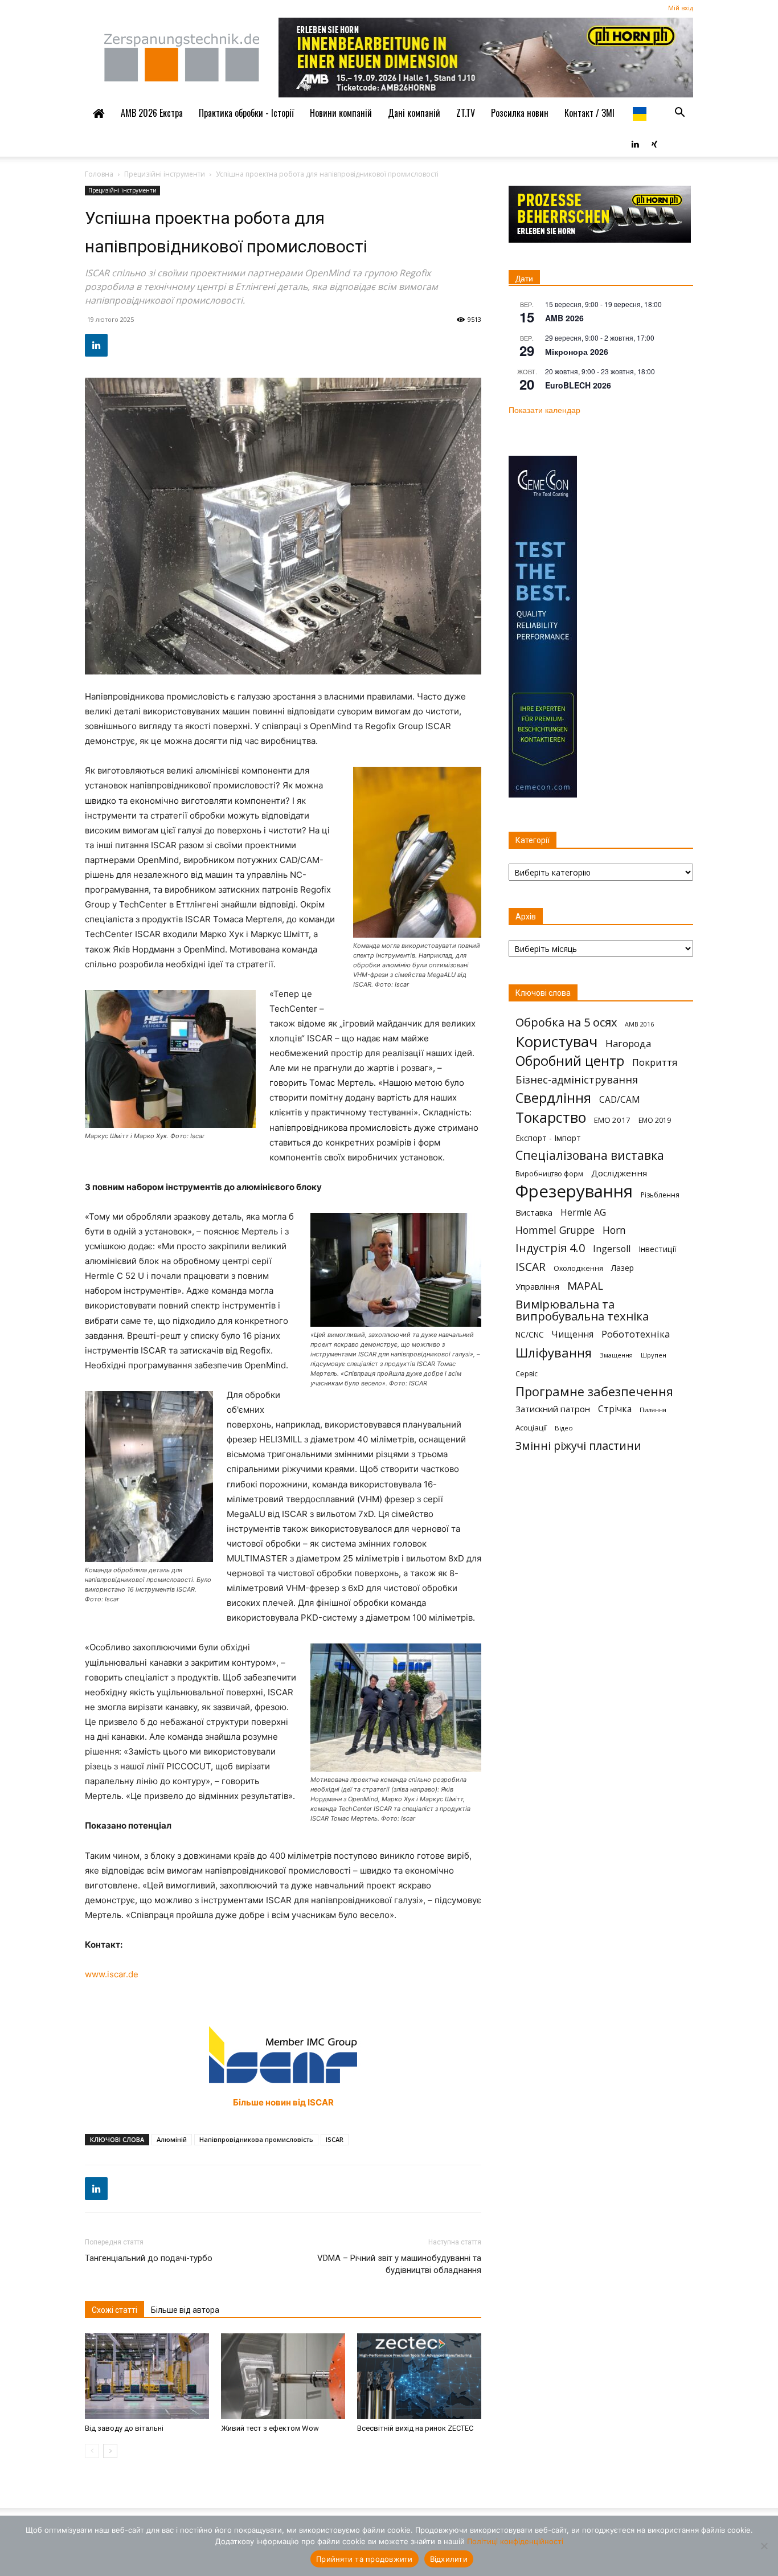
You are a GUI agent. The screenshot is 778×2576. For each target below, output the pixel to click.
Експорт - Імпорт (548, 1138)
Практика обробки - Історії (246, 113)
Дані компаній (414, 113)
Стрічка (615, 1409)
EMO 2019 (655, 1120)
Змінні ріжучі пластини (578, 1446)
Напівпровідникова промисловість (256, 2139)
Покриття (655, 1062)
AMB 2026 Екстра (152, 113)
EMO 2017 (612, 1120)
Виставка (534, 1212)
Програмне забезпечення (594, 1391)
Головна (99, 174)
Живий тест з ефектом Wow (270, 2428)
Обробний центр (570, 1061)
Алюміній (172, 2139)
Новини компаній (341, 113)
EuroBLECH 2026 (578, 385)
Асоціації (531, 1428)
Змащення (616, 1355)
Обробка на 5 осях (566, 1022)
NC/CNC (530, 1335)
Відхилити (449, 2559)
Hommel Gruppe (555, 1230)
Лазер (623, 1268)
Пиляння (653, 1410)
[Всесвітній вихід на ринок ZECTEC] (419, 2376)
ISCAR (335, 2139)
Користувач (556, 1042)
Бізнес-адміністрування (577, 1080)
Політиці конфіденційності (515, 2541)
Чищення (573, 1334)
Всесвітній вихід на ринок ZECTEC (415, 2428)
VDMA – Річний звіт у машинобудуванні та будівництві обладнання (399, 2264)
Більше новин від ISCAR (283, 2102)
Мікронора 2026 (577, 351)
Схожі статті (114, 2310)
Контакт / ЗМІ (589, 113)
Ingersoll (612, 1249)
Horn (614, 1230)
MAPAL (585, 1286)
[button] (679, 113)
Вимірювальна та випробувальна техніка (582, 1310)
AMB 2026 (564, 318)
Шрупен (654, 1355)
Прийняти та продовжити (365, 2559)
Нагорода (628, 1043)
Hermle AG (583, 1213)
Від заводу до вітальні (124, 2428)
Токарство (551, 1117)
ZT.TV (466, 113)
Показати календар (544, 410)
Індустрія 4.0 (550, 1248)
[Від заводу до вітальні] (147, 2376)
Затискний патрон (553, 1409)
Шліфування (554, 1353)
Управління (537, 1287)
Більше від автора (185, 2310)
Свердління (553, 1097)
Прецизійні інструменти (165, 174)
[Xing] (654, 143)
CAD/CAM (620, 1100)
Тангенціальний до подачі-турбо (149, 2258)
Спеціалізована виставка (590, 1156)
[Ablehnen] (764, 2546)
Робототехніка (636, 1334)
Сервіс (527, 1374)
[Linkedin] (635, 143)
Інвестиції (657, 1249)
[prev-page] (92, 2451)
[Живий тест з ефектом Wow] (283, 2376)
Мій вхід (681, 8)
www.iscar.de (112, 1974)
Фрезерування (574, 1191)
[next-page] (110, 2451)
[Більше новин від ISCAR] (283, 2055)
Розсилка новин (520, 113)
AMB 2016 (639, 1024)
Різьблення (660, 1195)
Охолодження (578, 1268)
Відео (564, 1428)
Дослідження (619, 1173)
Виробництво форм (549, 1174)
